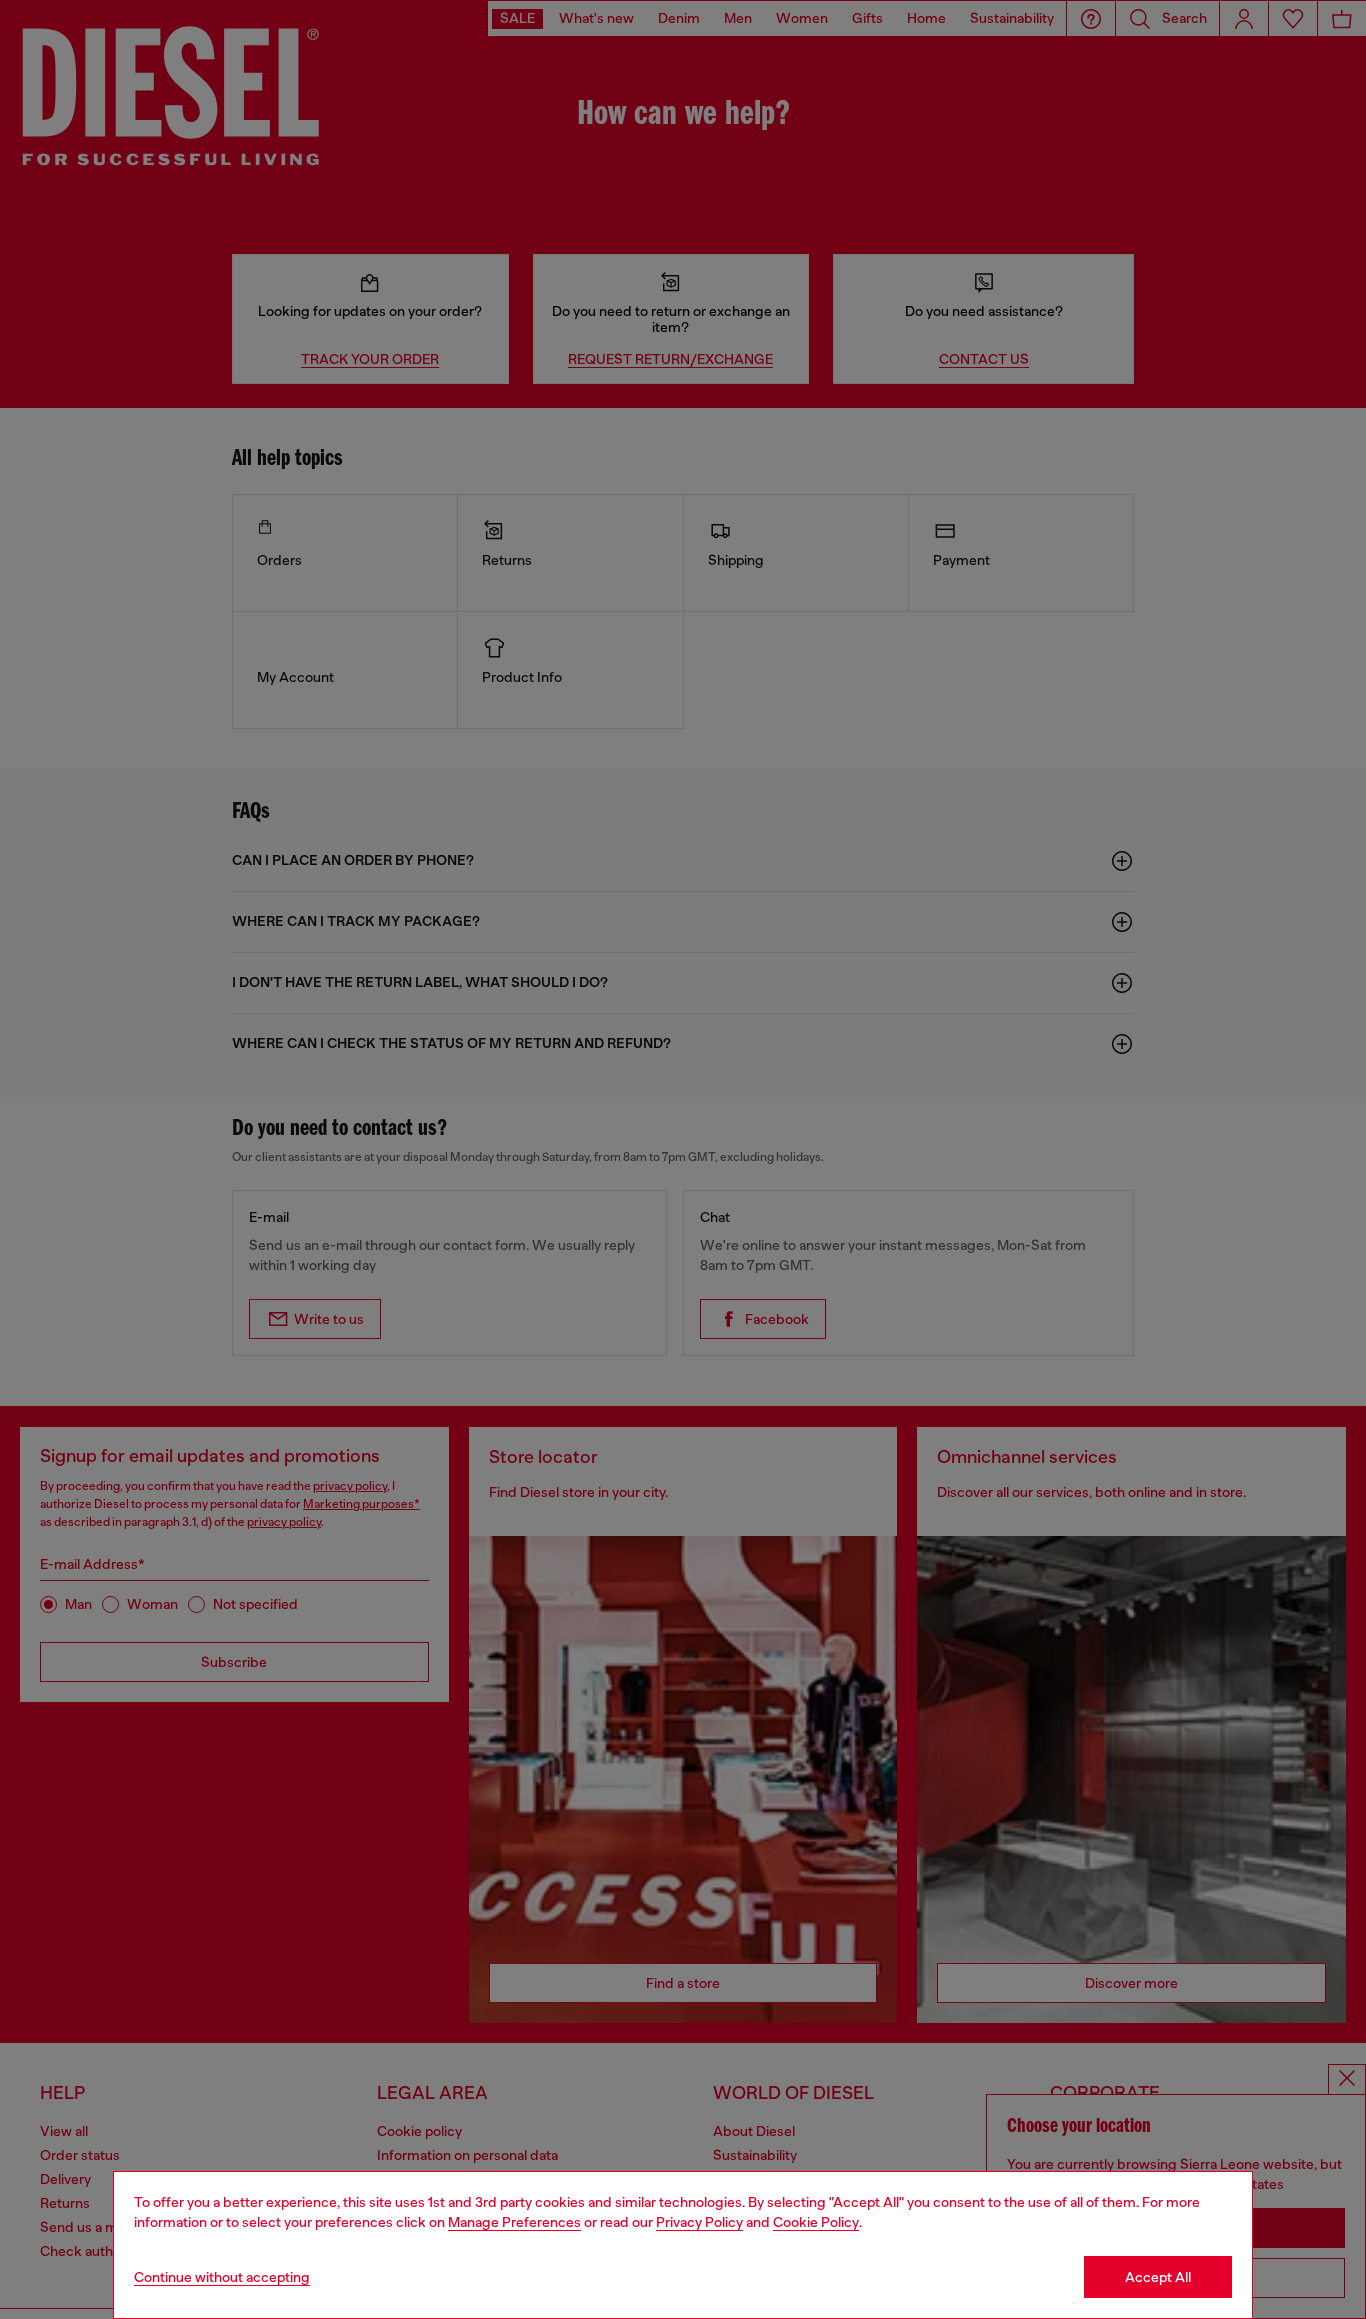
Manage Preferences (514, 2222)
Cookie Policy (816, 2222)
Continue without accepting (222, 2277)
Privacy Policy (699, 2222)
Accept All (1158, 2277)
